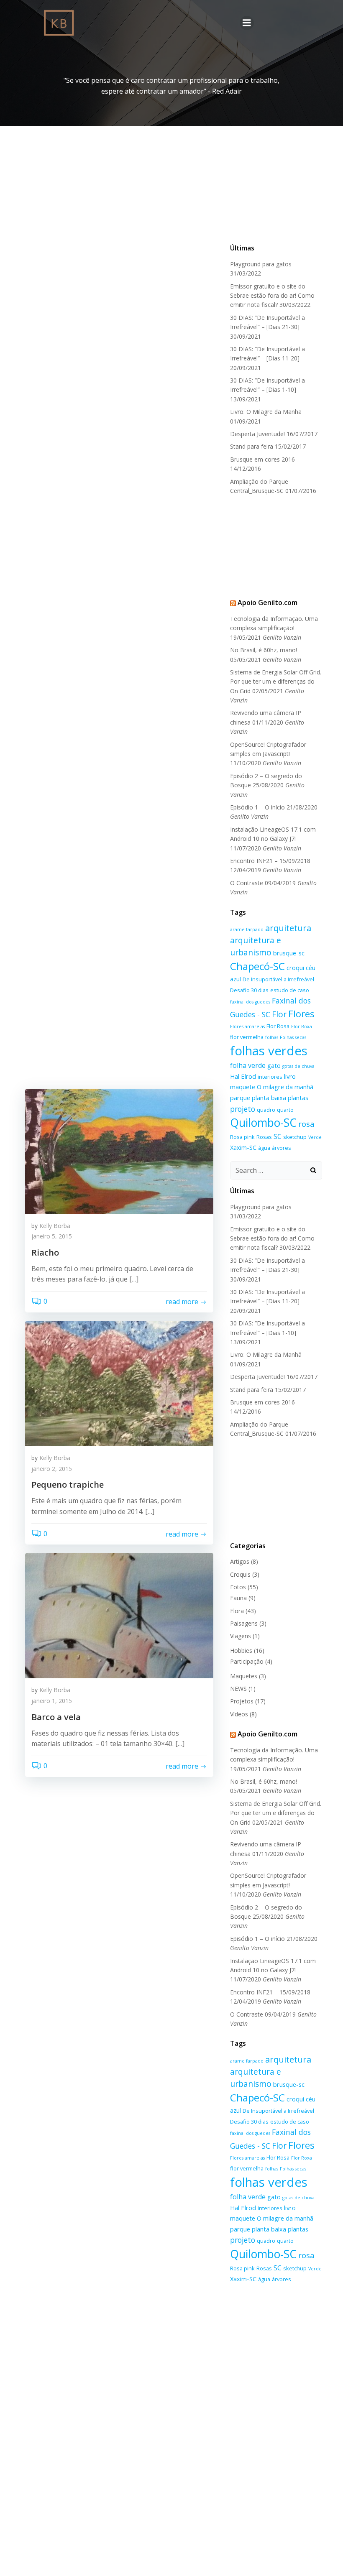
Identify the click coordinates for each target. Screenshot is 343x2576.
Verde (315, 1137)
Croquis (240, 1574)
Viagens (241, 1636)
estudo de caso (290, 990)
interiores (270, 1077)
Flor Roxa (302, 1026)
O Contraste (247, 883)
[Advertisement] (276, 193)
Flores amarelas (247, 1026)
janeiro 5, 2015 (52, 1236)
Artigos (240, 1561)
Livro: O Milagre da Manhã (266, 412)
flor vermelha (247, 1037)
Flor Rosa (278, 1026)
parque (240, 1098)
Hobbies (241, 1651)
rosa (306, 1124)
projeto (243, 1109)
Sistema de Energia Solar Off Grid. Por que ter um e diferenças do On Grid (276, 682)
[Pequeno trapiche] (119, 1383)
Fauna (238, 1598)
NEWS (238, 1689)
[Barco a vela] (119, 1615)
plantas (298, 1098)
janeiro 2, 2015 (52, 1469)
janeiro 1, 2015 (52, 1701)
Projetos (242, 1701)
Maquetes (244, 1676)
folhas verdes (269, 1051)
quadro (266, 1110)
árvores (282, 1148)
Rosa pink (242, 1137)
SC (278, 1136)
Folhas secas (293, 1037)
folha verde (248, 1065)
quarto (285, 1110)
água (264, 1148)
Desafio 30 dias (249, 990)
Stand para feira (252, 446)
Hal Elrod (243, 1076)
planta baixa (269, 1098)
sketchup (295, 1137)
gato (274, 1065)
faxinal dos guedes (250, 1002)
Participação (247, 1661)
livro (290, 1076)
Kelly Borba (55, 1226)
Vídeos (239, 1714)
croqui (295, 968)
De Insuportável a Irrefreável (278, 979)
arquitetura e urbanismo (256, 946)
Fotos (238, 1587)
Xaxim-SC (243, 1147)
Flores (301, 1014)
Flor (279, 1014)
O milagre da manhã (285, 1087)
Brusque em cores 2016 (262, 459)
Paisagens (244, 1623)
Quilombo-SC (263, 1123)
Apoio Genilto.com (267, 603)
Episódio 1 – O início (257, 807)
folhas (272, 1037)
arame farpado (247, 929)
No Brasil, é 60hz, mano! (264, 650)
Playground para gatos (261, 264)
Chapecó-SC (257, 966)
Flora (237, 1611)
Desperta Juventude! (257, 434)
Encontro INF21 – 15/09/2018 (270, 861)
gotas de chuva (298, 1066)
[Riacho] (119, 1151)
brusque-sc (289, 953)
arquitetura (288, 928)
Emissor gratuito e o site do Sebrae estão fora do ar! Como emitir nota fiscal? (272, 296)
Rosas (264, 1137)
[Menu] (247, 23)
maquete (243, 1087)
